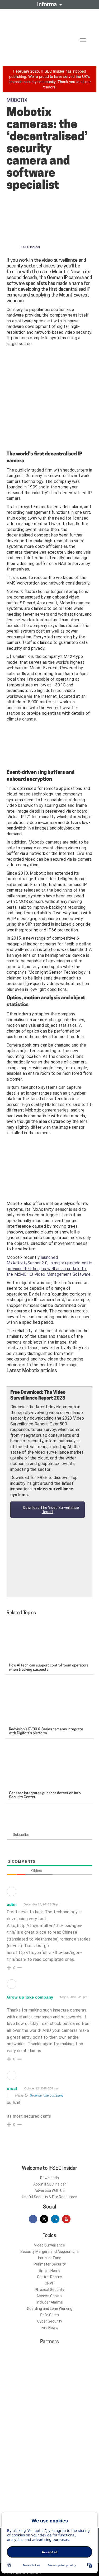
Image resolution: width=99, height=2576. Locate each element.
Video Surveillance (49, 2245)
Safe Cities (49, 2315)
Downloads (49, 2178)
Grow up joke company (47, 2095)
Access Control (49, 2296)
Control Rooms (50, 2277)
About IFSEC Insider (50, 2184)
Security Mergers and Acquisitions (49, 2252)
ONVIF (50, 2283)
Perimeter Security (50, 2264)
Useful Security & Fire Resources (50, 2197)
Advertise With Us (50, 2191)
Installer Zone (50, 2258)
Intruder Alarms (50, 2302)
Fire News (50, 2328)
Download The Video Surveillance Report (51, 1510)
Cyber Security (50, 2321)
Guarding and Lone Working (50, 2309)
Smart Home (50, 2271)
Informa (50, 4)
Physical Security (49, 2290)
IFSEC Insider (30, 247)
